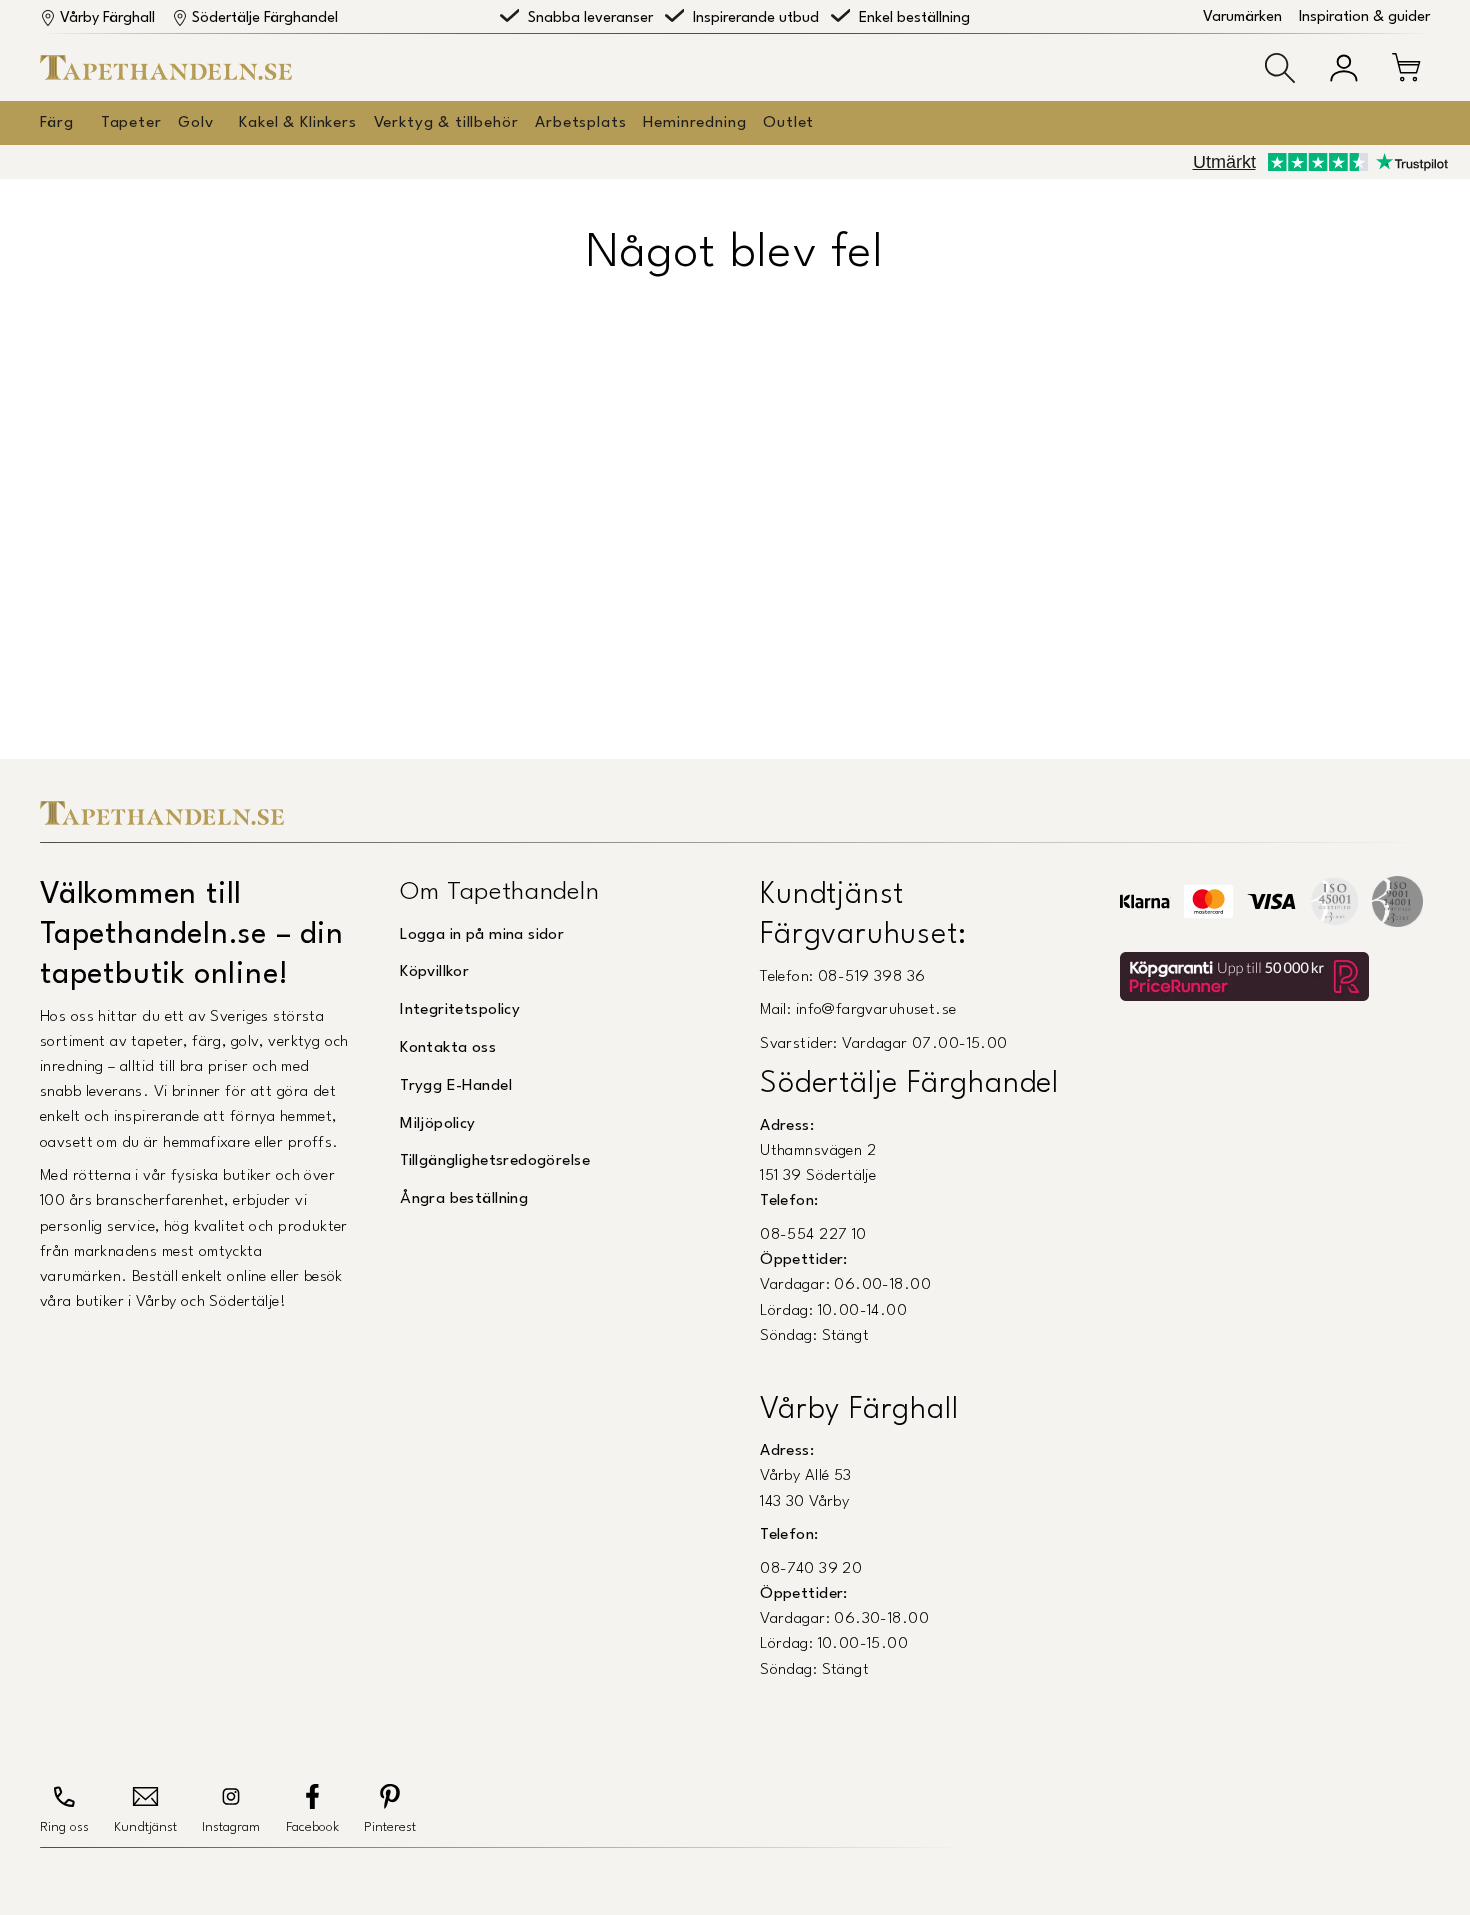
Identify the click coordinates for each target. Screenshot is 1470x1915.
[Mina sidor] (1344, 68)
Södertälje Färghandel (265, 18)
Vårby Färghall (107, 18)
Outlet (788, 123)
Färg (56, 123)
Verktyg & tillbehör (446, 123)
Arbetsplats (580, 123)
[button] (1280, 68)
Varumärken (1242, 17)
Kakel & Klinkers (297, 123)
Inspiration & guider (1364, 17)
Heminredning (694, 123)
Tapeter (131, 123)
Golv (195, 123)
